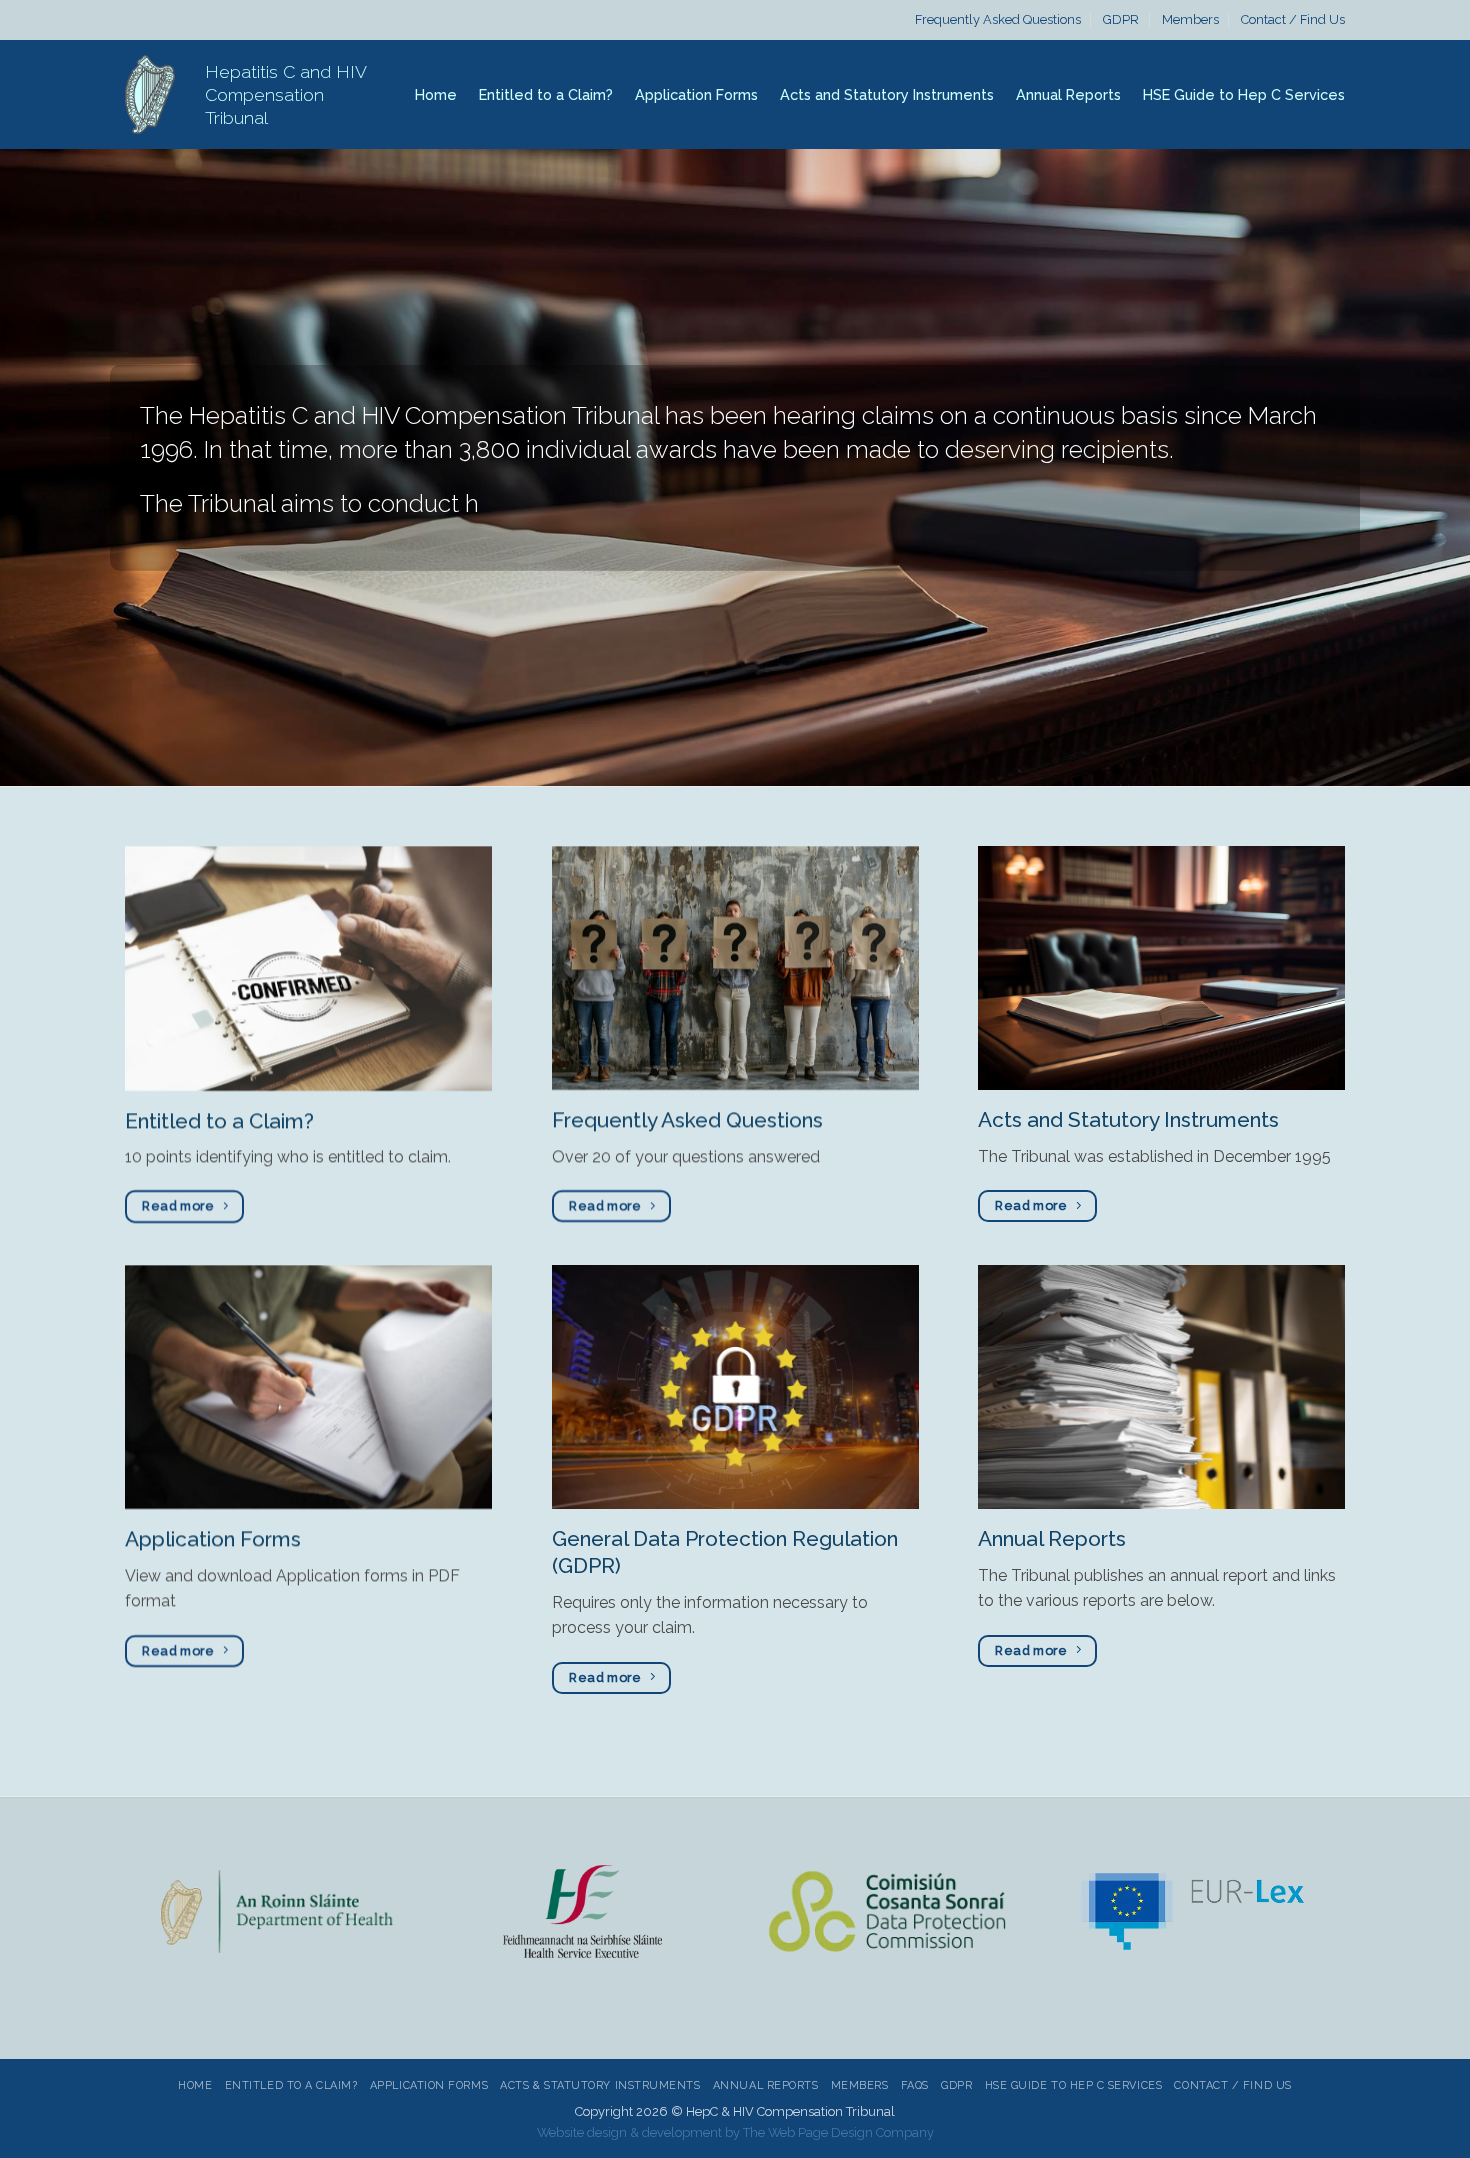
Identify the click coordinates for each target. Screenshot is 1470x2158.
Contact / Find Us (1293, 19)
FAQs (915, 2085)
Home (436, 94)
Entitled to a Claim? (546, 94)
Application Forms (696, 94)
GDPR (1121, 19)
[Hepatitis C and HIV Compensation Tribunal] (150, 94)
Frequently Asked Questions (998, 19)
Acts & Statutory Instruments (600, 2085)
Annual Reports (1068, 94)
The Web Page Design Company (838, 2132)
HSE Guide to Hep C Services (1244, 94)
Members (1190, 19)
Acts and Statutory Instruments (887, 94)
